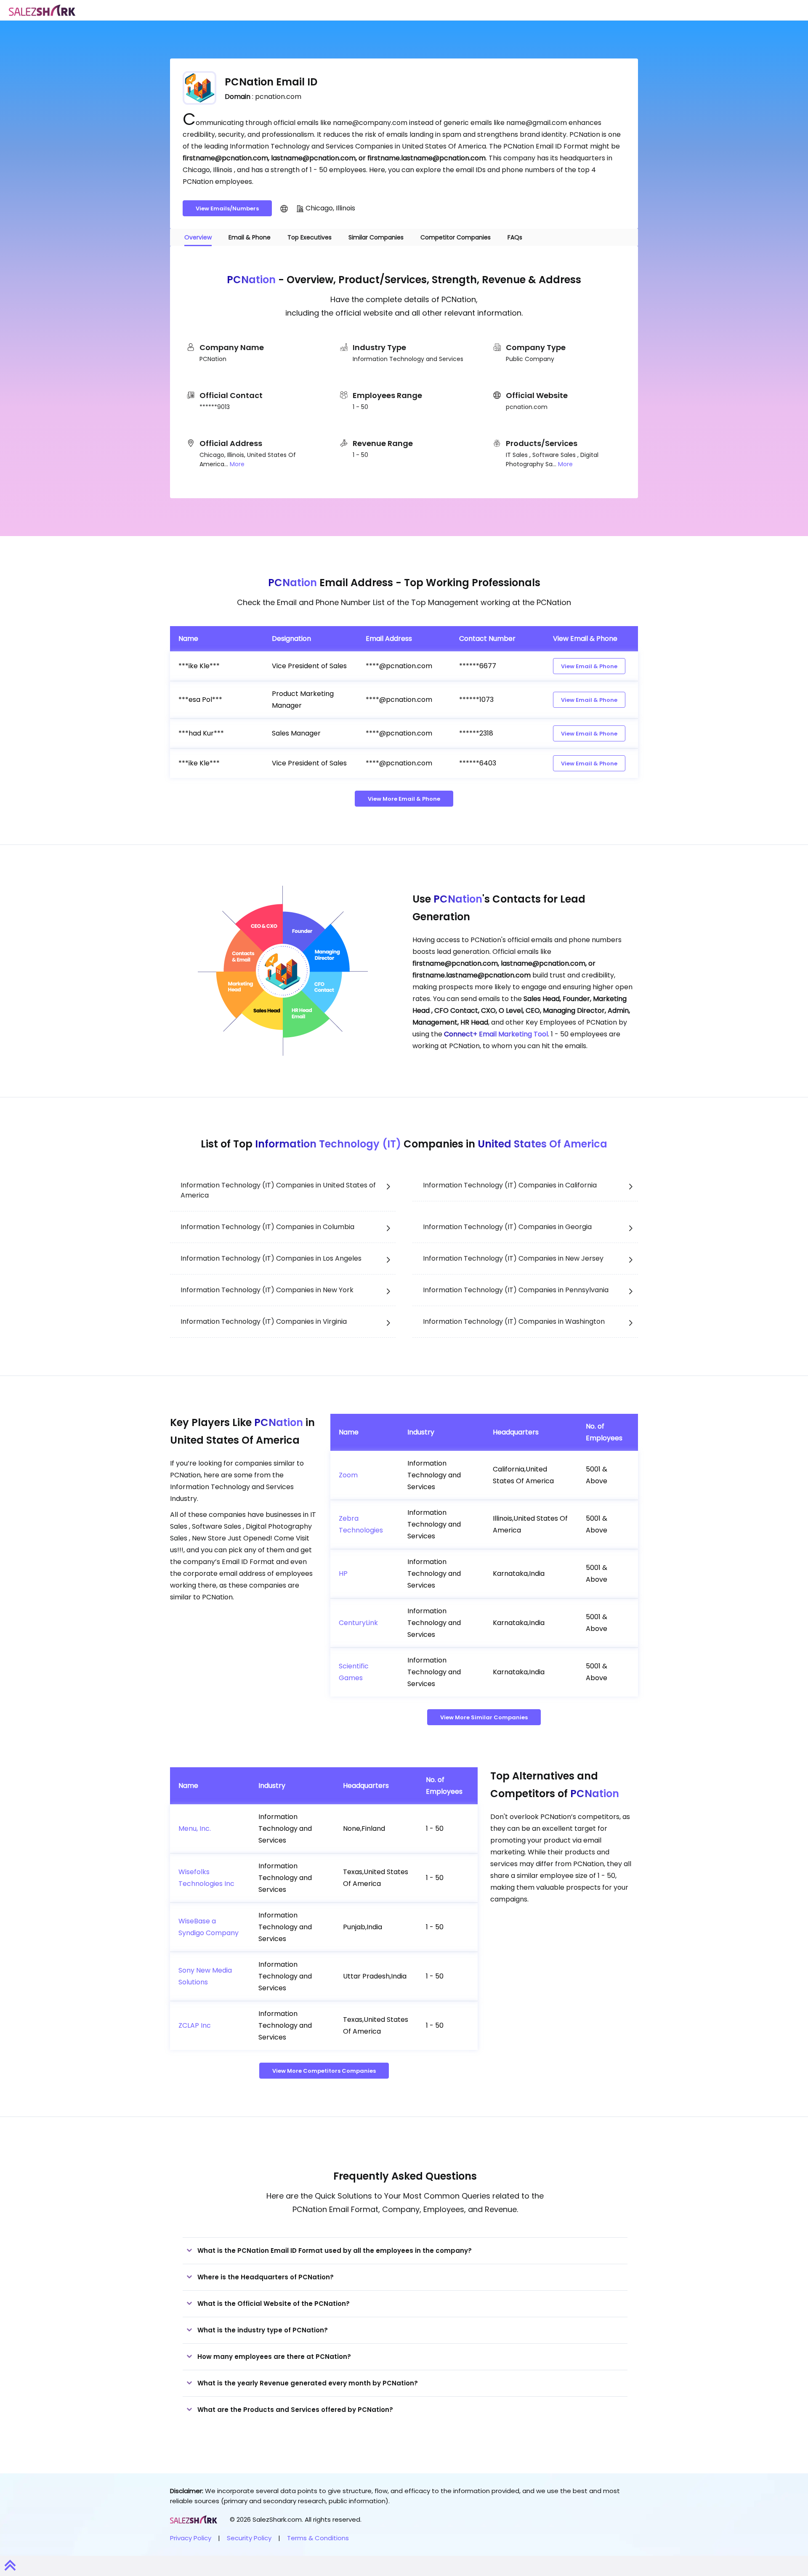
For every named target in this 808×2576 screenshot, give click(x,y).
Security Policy (249, 2538)
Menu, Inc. (195, 1828)
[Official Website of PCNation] (284, 208)
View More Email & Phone (404, 799)
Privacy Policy (191, 2538)
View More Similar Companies (484, 1717)
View (589, 666)
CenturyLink (358, 1623)
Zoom (348, 1475)
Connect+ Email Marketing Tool (496, 1034)
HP (343, 1573)
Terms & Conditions (318, 2538)
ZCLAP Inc (195, 2025)
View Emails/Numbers (227, 208)
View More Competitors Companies (324, 2071)
